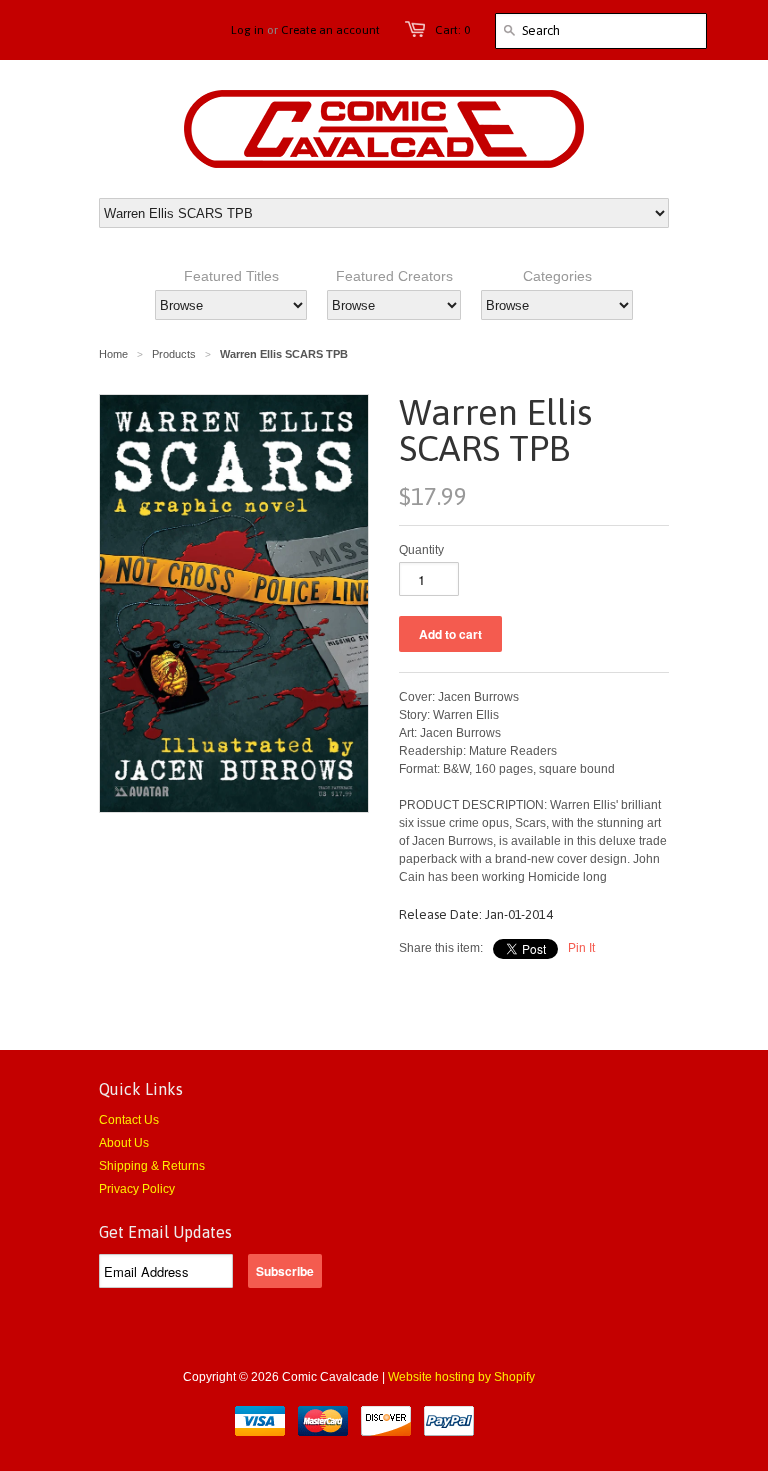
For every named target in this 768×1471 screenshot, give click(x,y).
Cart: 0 (452, 30)
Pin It (581, 948)
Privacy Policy (137, 1189)
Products (174, 354)
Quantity (421, 550)
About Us (124, 1143)
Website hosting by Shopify (461, 1377)
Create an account (330, 30)
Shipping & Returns (152, 1166)
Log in (247, 30)
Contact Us (129, 1120)
